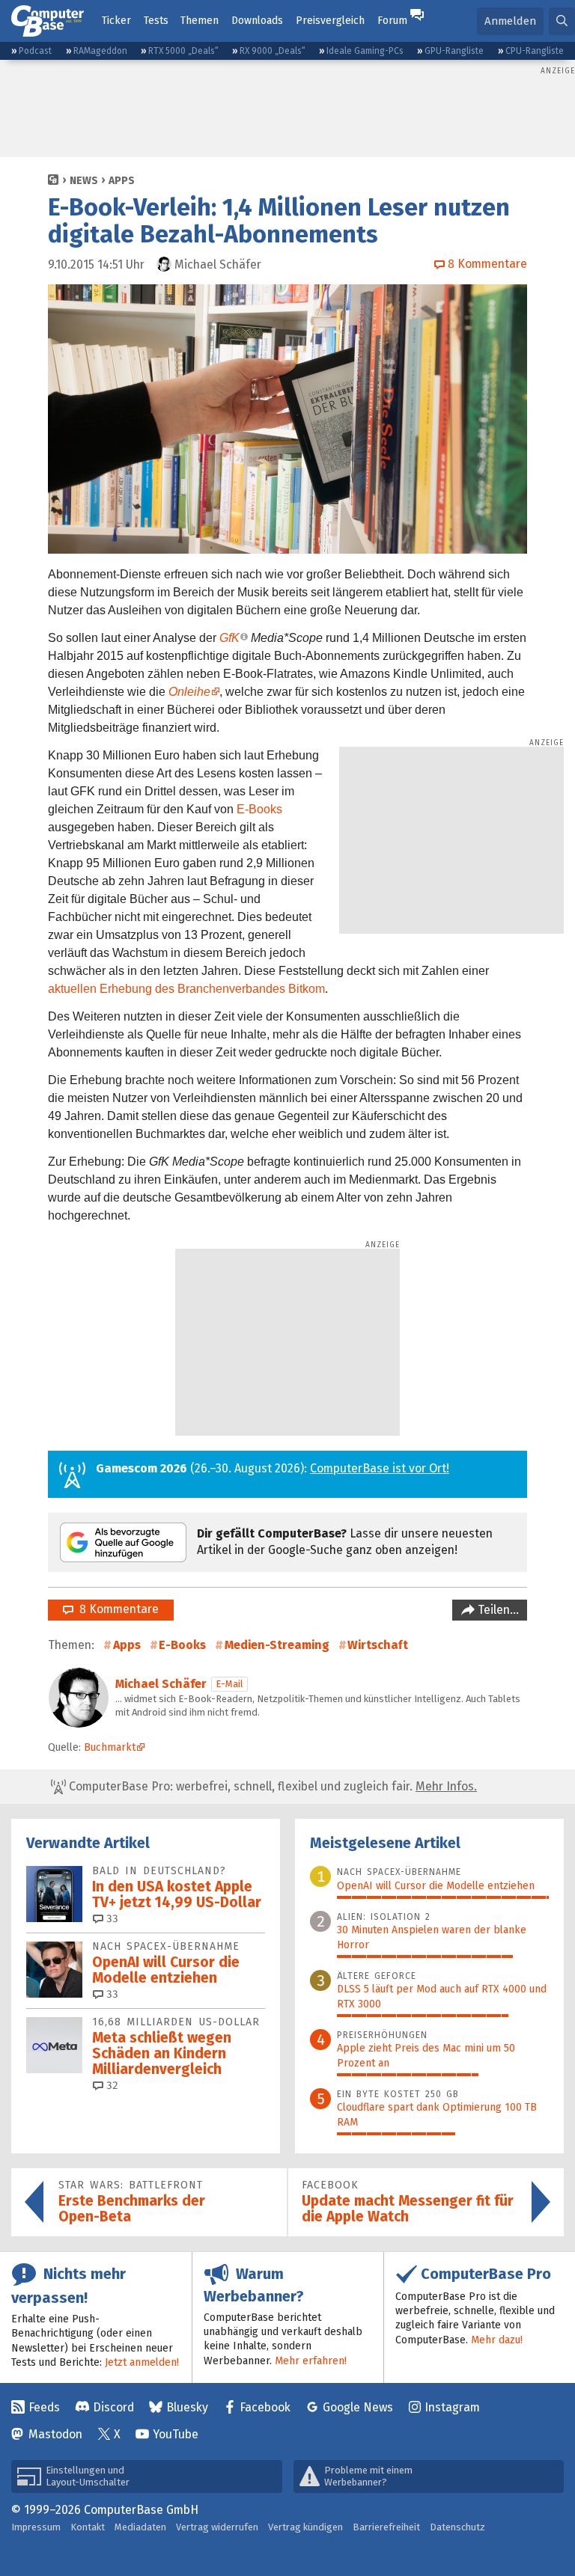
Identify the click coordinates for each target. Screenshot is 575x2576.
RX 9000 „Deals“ (273, 51)
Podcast (35, 51)
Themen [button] (200, 21)
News (84, 181)
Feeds (44, 2407)
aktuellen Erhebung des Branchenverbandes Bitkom (186, 989)
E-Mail (229, 1684)
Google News (358, 2407)
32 (111, 2086)
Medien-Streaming (277, 1645)
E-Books (259, 809)
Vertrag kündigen (305, 2527)
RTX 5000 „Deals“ (183, 51)
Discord (113, 2407)
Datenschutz (457, 2527)
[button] (562, 21)
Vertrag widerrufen (217, 2527)
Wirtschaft (378, 1645)
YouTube (176, 2434)
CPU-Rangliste (535, 51)
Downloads (257, 21)
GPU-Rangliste (454, 51)
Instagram (452, 2407)
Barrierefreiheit (386, 2527)
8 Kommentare (116, 1609)
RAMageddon (100, 51)
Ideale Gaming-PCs (365, 51)
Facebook (265, 2407)
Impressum (36, 2527)
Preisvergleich (330, 21)
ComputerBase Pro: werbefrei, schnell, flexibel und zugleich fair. (271, 1786)
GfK (229, 638)
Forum (392, 21)
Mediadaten (140, 2527)
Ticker (116, 21)
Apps (122, 181)
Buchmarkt (110, 1747)
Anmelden (510, 21)
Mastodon (55, 2434)
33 (111, 1919)
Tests (156, 21)
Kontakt (88, 2527)
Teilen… (497, 1610)
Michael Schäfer (161, 1684)
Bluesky (187, 2407)
